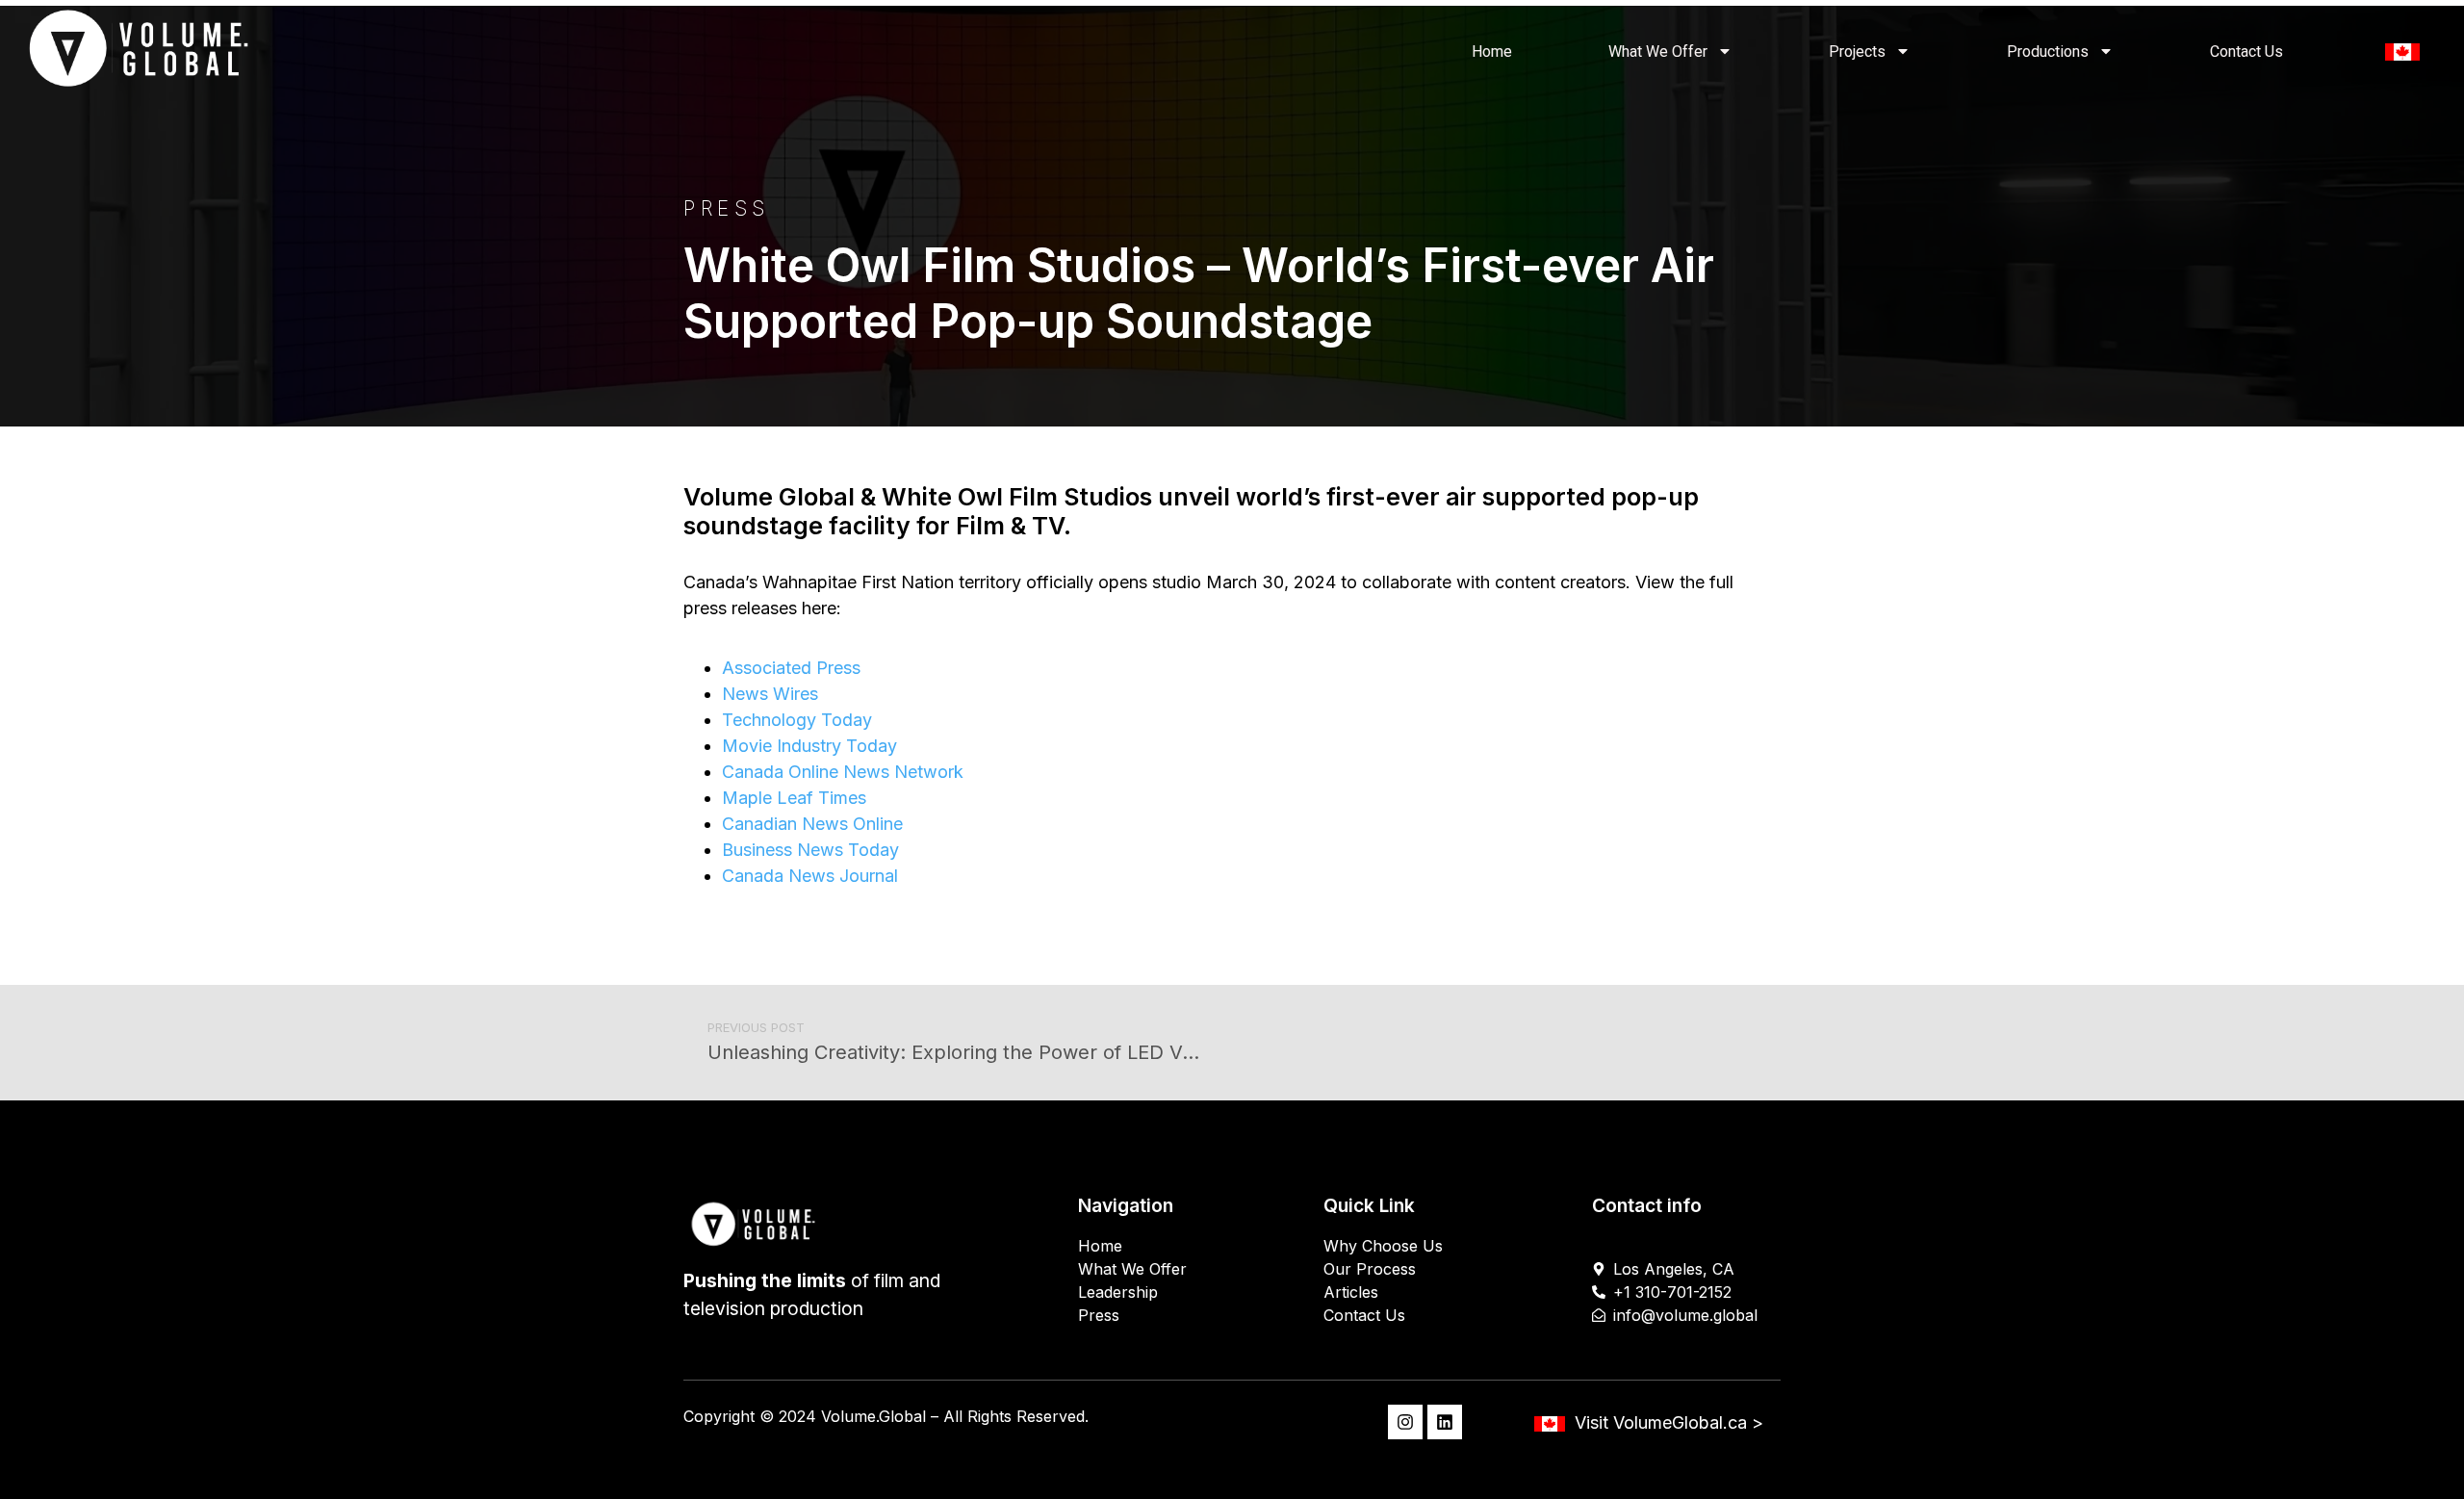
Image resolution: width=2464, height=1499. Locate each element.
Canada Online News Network (843, 772)
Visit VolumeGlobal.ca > (1669, 1422)
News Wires (770, 694)
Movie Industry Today (809, 746)
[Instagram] (1405, 1422)
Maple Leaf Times (794, 798)
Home (1492, 52)
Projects (1857, 52)
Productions (2048, 52)
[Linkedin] (1445, 1422)
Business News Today (810, 850)
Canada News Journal (810, 876)
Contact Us (2246, 52)
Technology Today (797, 720)
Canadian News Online (812, 824)
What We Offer (1658, 52)
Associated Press (791, 668)
